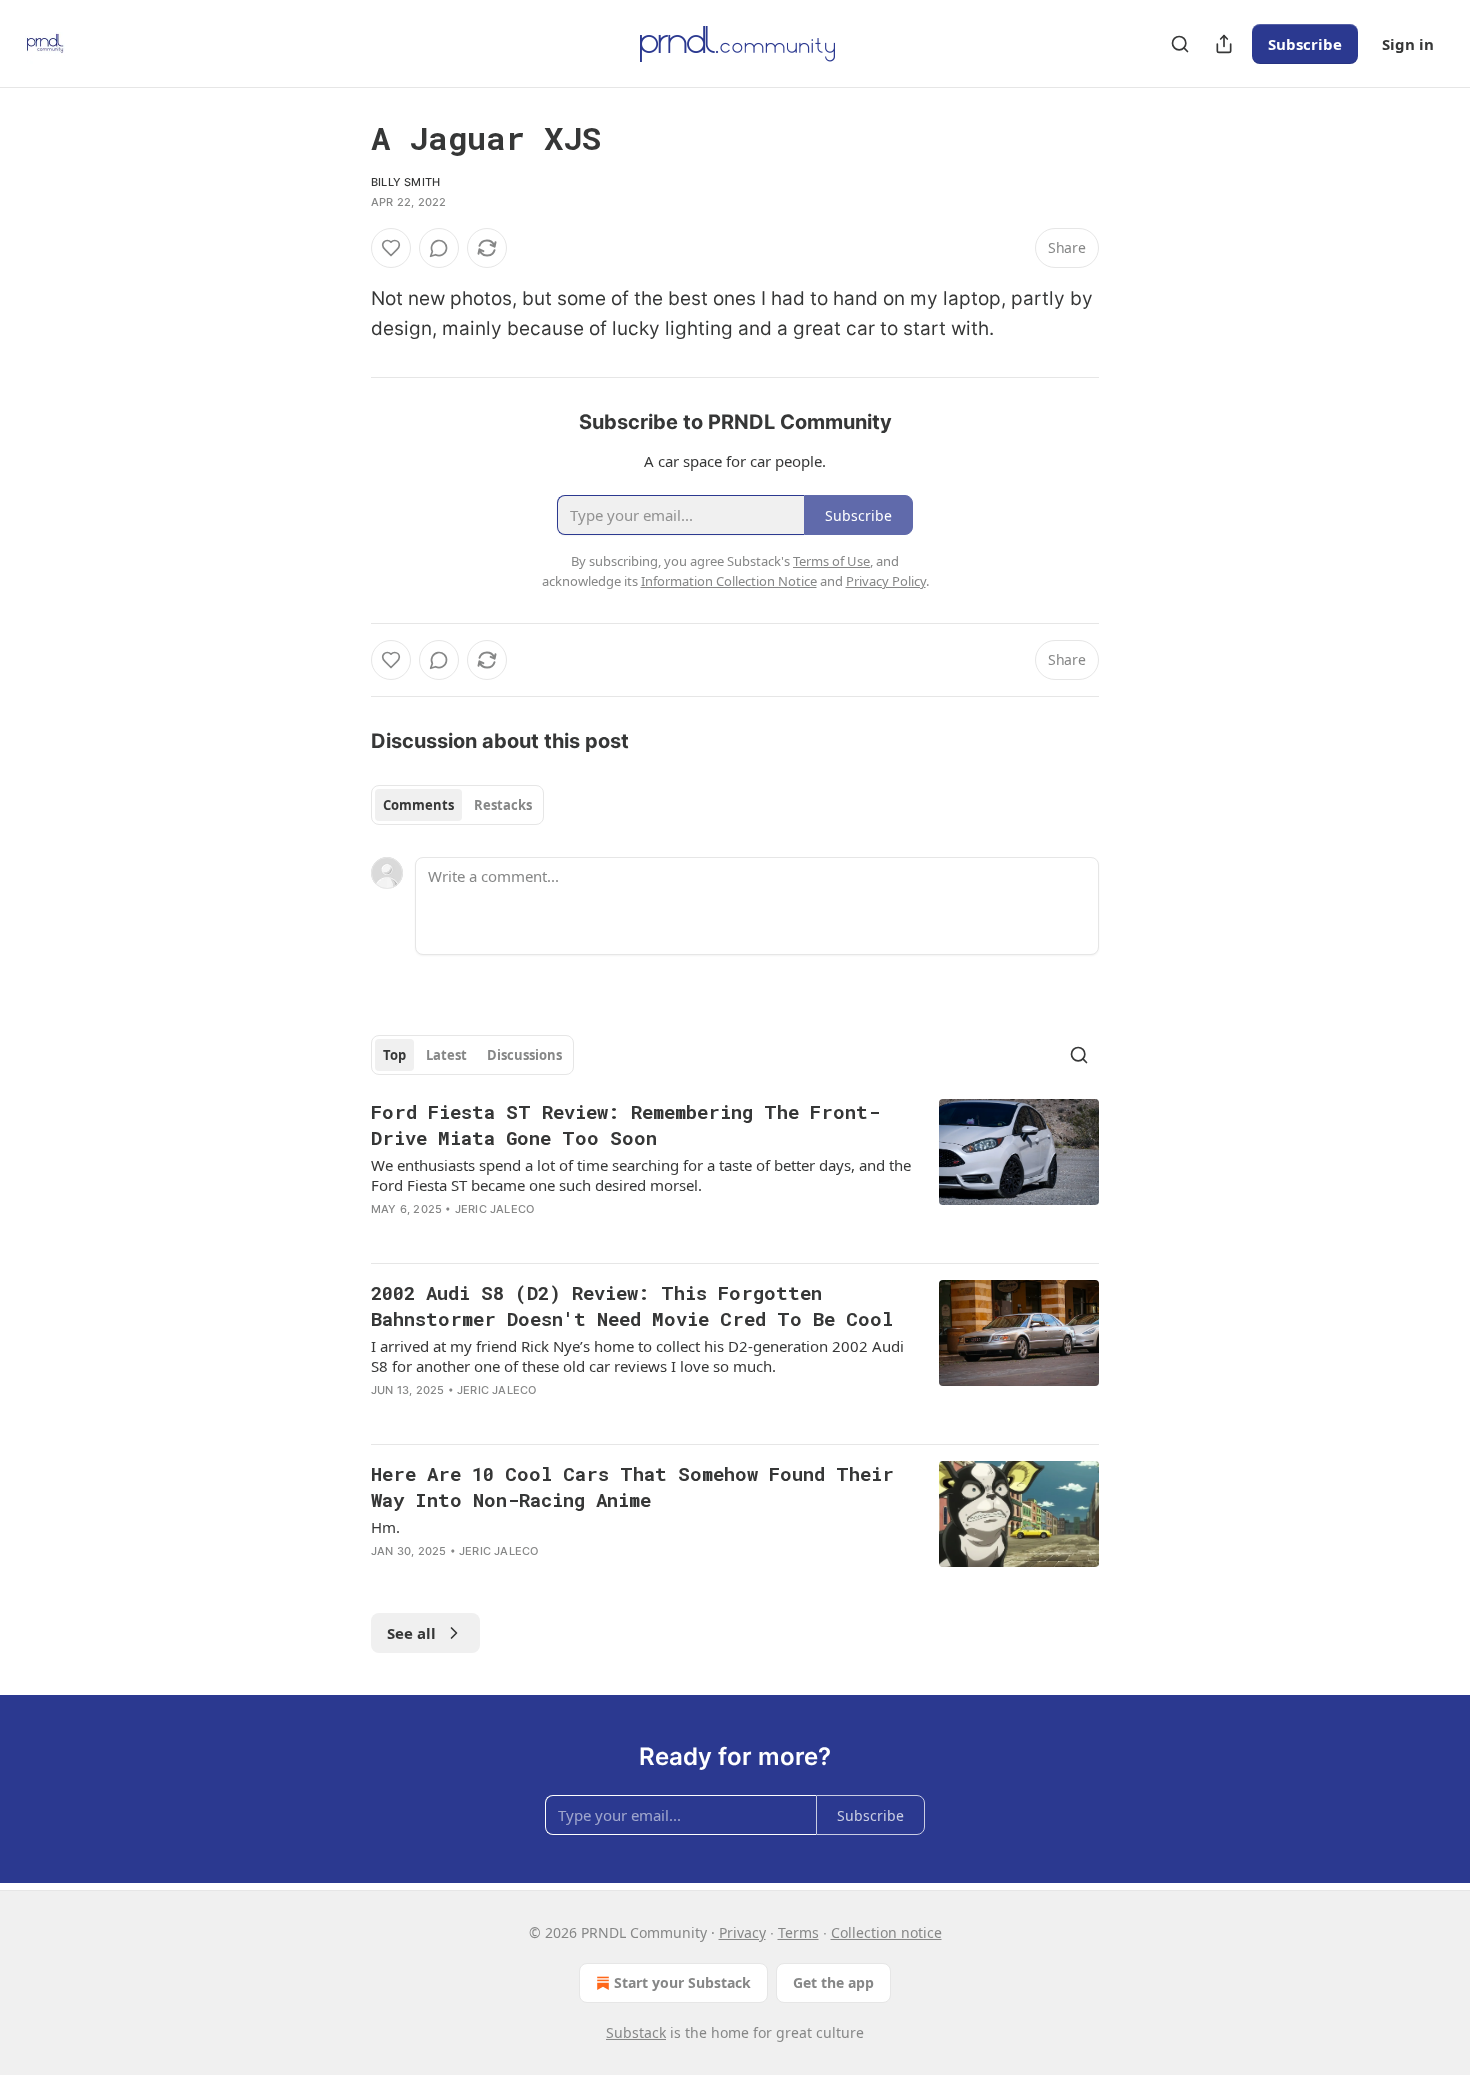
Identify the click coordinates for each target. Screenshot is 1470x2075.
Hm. (385, 1527)
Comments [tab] (418, 805)
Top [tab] (394, 1055)
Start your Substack (682, 1982)
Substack (636, 2032)
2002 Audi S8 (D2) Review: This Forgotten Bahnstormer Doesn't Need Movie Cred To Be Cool (632, 1305)
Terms (798, 1932)
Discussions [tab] (524, 1055)
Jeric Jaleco (494, 1209)
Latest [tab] (446, 1055)
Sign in (1408, 44)
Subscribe (1305, 44)
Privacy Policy (886, 581)
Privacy (742, 1932)
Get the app (833, 1982)
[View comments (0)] (439, 248)
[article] (735, 1173)
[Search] (1180, 44)
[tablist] (457, 805)
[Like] (391, 248)
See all (411, 1633)
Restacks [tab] (503, 805)
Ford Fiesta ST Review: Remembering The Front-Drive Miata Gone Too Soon (625, 1124)
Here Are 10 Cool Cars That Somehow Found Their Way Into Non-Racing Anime (632, 1486)
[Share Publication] (1224, 44)
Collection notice (886, 1932)
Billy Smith (405, 182)
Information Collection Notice (729, 581)
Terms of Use (831, 561)
